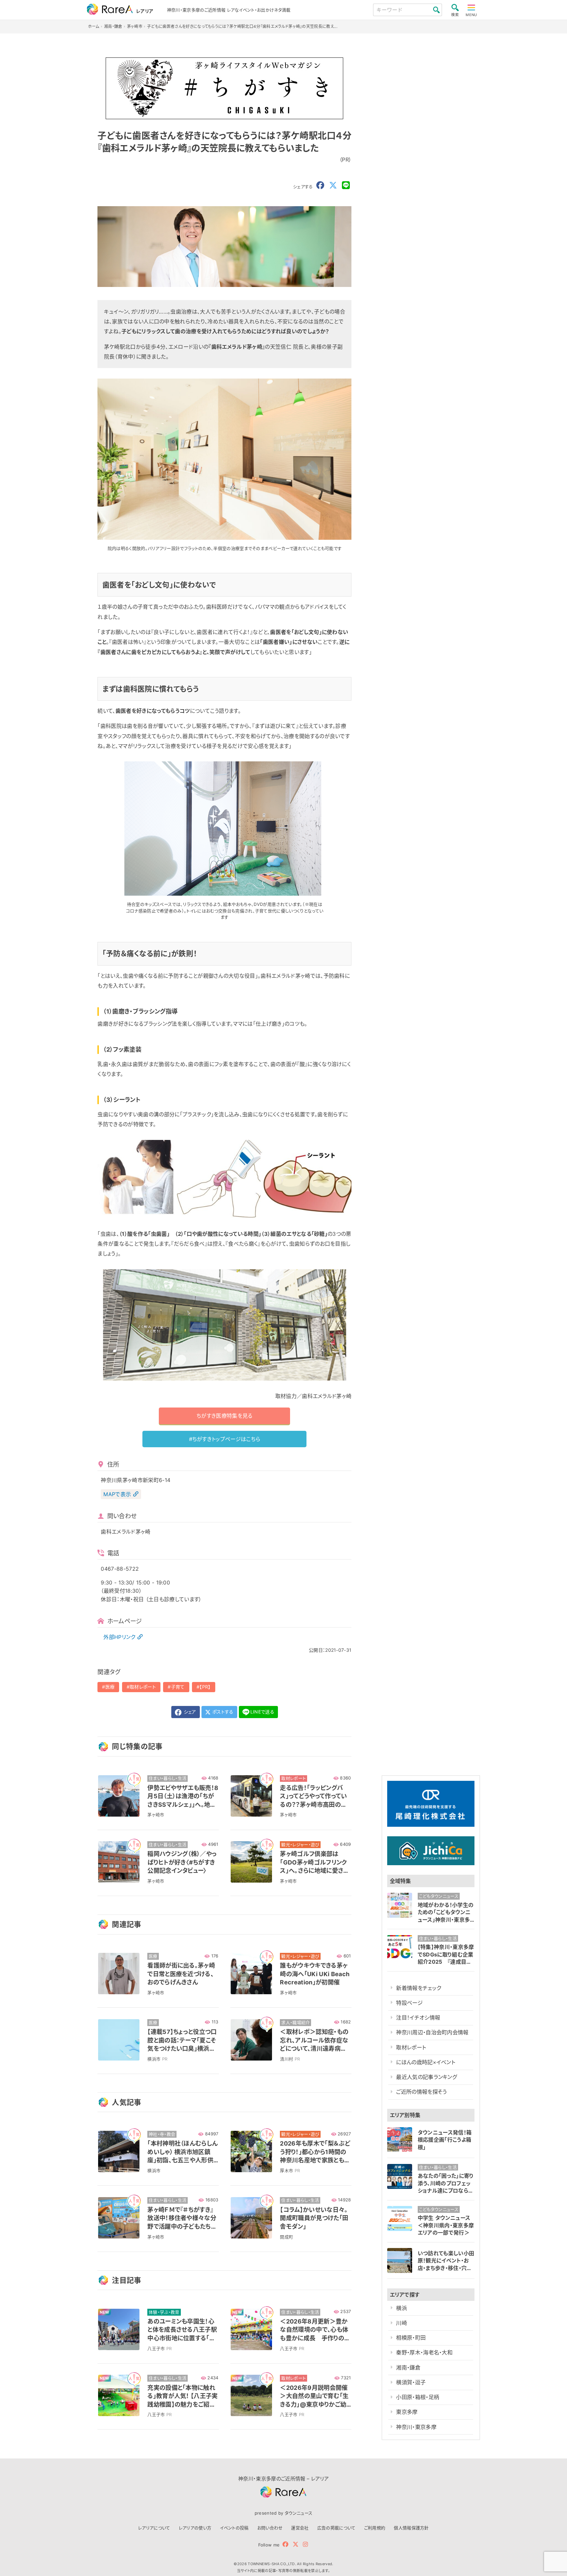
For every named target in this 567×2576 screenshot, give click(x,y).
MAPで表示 (117, 1494)
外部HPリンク (119, 1637)
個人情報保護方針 (411, 2528)
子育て (178, 1687)
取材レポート (143, 1687)
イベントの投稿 (234, 2528)
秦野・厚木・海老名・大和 (424, 2352)
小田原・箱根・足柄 (418, 2397)
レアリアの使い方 (195, 2528)
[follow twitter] (296, 2544)
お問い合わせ (270, 2528)
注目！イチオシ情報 (418, 2018)
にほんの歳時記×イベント (426, 2062)
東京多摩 (407, 2412)
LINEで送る (262, 1712)
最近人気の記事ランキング (426, 2077)
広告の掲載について (336, 2528)
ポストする (222, 1712)
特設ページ (409, 2003)
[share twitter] (333, 186)
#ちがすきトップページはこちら (225, 1439)
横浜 (401, 2308)
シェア (189, 1712)
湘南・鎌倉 (408, 2368)
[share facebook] (320, 186)
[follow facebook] (285, 2544)
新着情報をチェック (419, 1988)
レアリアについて (154, 2528)
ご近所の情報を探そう (421, 2092)
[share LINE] (346, 186)
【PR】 (205, 1687)
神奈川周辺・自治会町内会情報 (432, 2032)
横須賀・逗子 (411, 2382)
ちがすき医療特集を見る (225, 1416)
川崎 (401, 2323)
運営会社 (300, 2528)
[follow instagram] (305, 2544)
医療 (110, 1687)
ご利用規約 (375, 2528)
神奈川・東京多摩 (416, 2427)
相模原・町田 (411, 2338)
